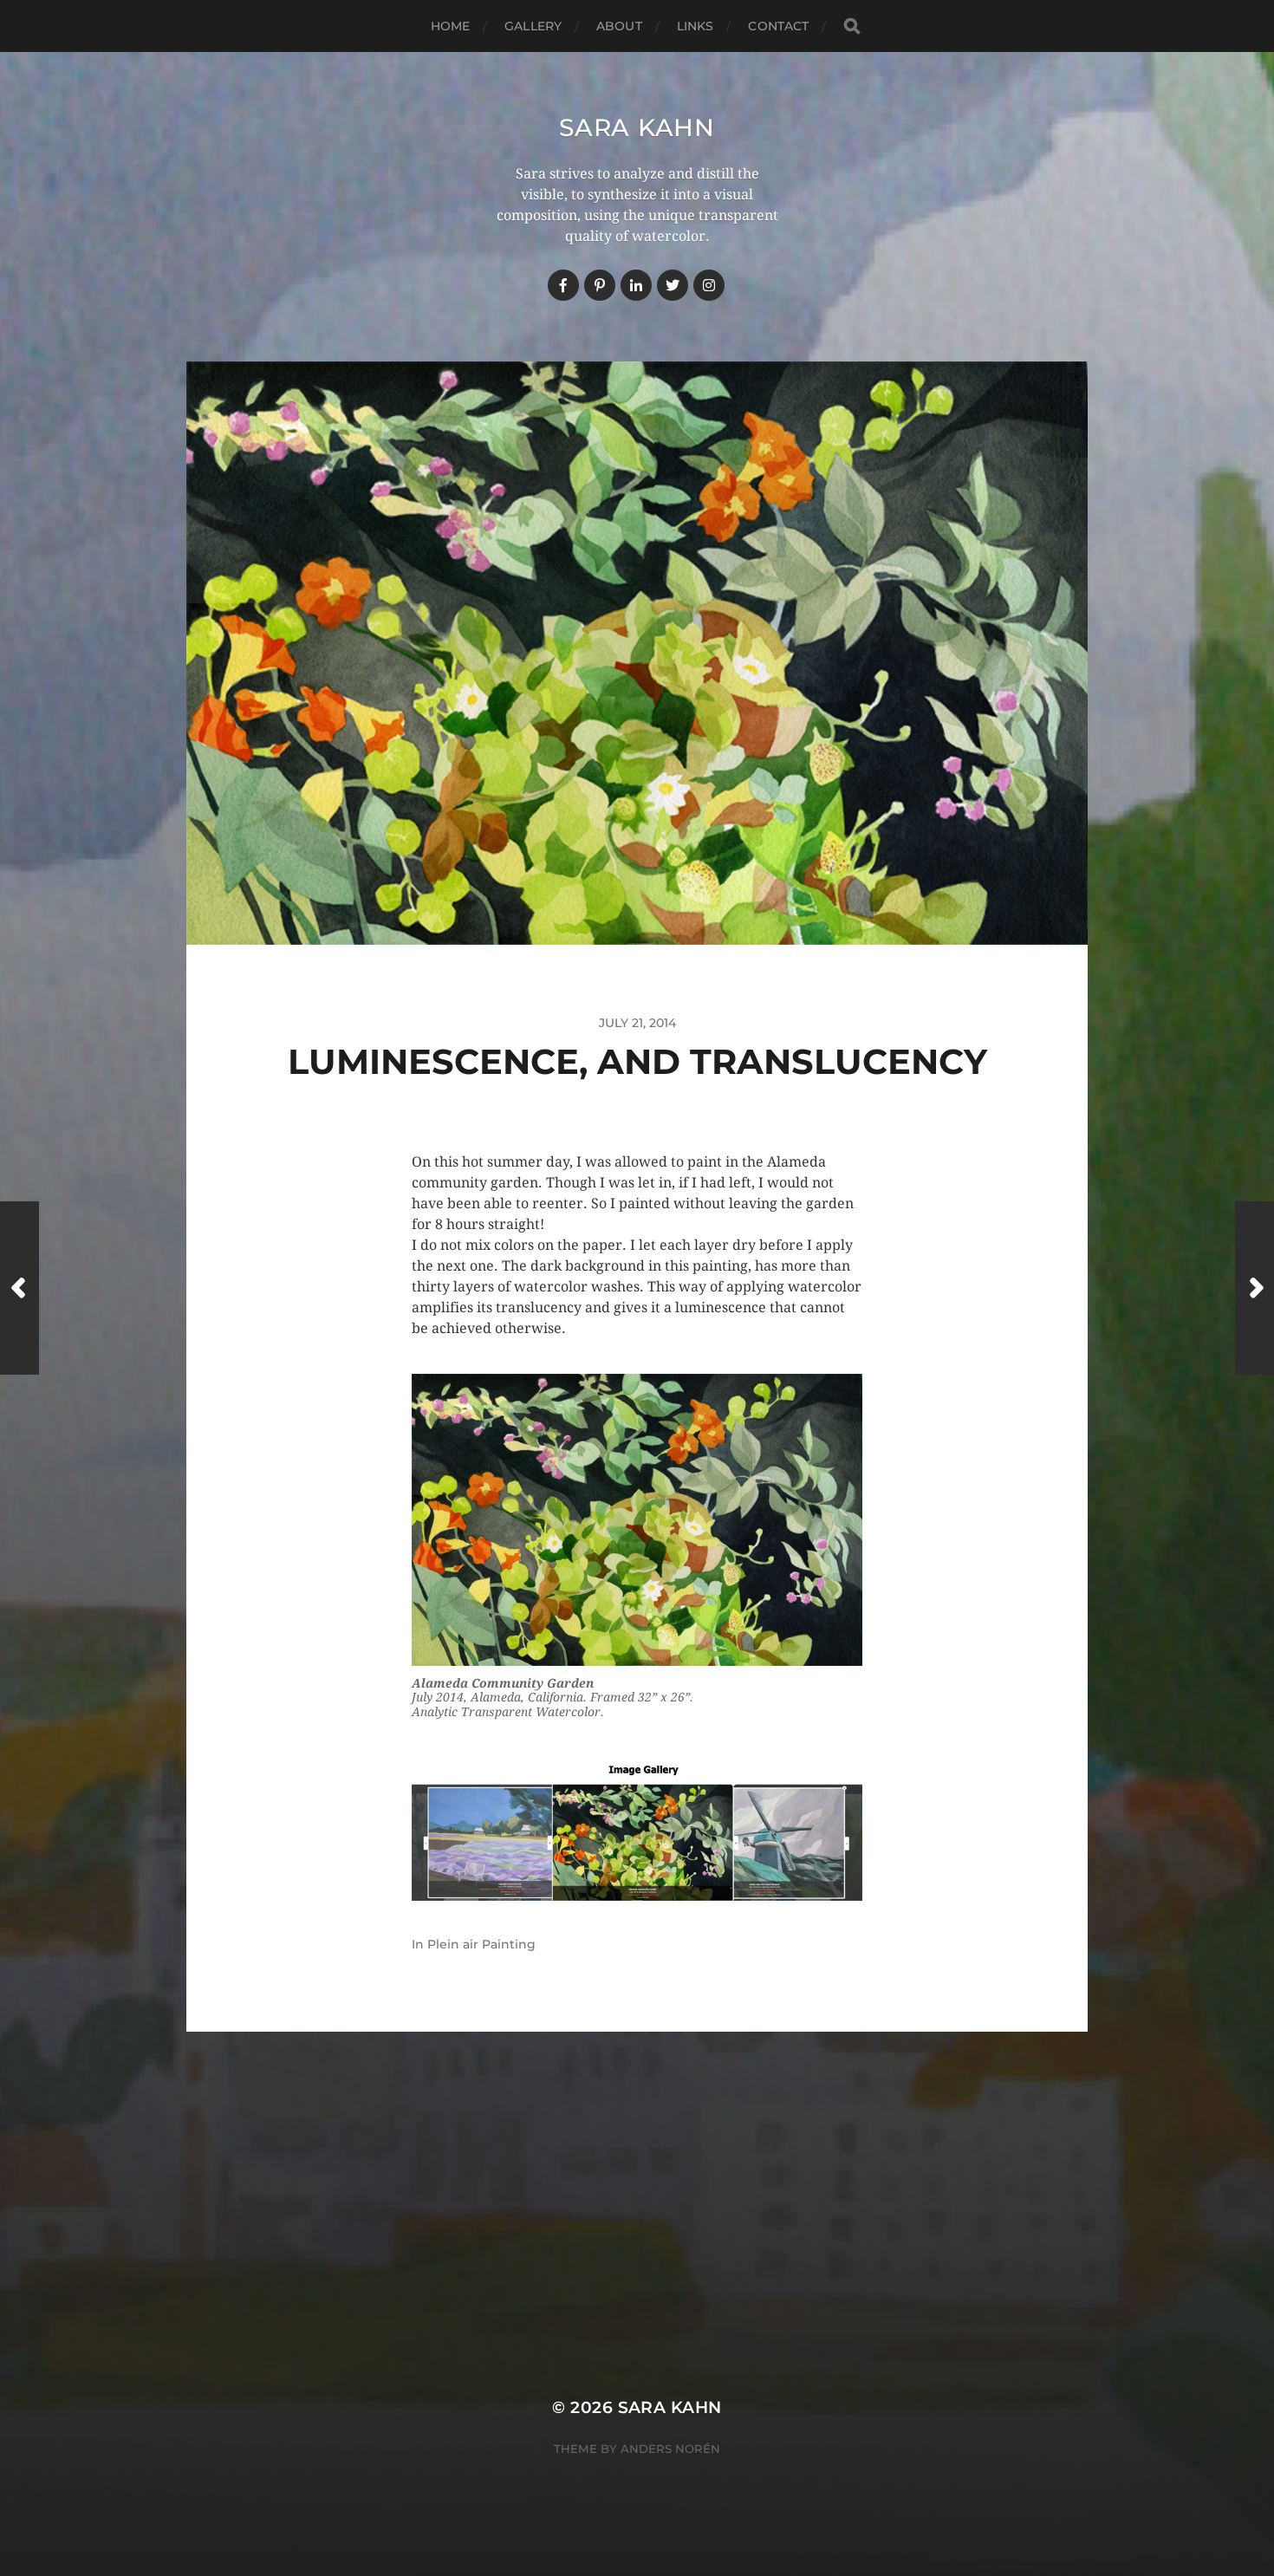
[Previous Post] (19, 1288)
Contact (778, 26)
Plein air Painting (481, 1944)
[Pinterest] (600, 285)
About (619, 26)
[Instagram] (709, 285)
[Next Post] (1254, 1288)
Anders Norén (670, 2449)
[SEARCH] (852, 26)
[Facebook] (563, 285)
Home (451, 26)
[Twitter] (673, 285)
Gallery (533, 26)
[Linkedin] (636, 285)
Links (695, 26)
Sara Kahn (637, 127)
